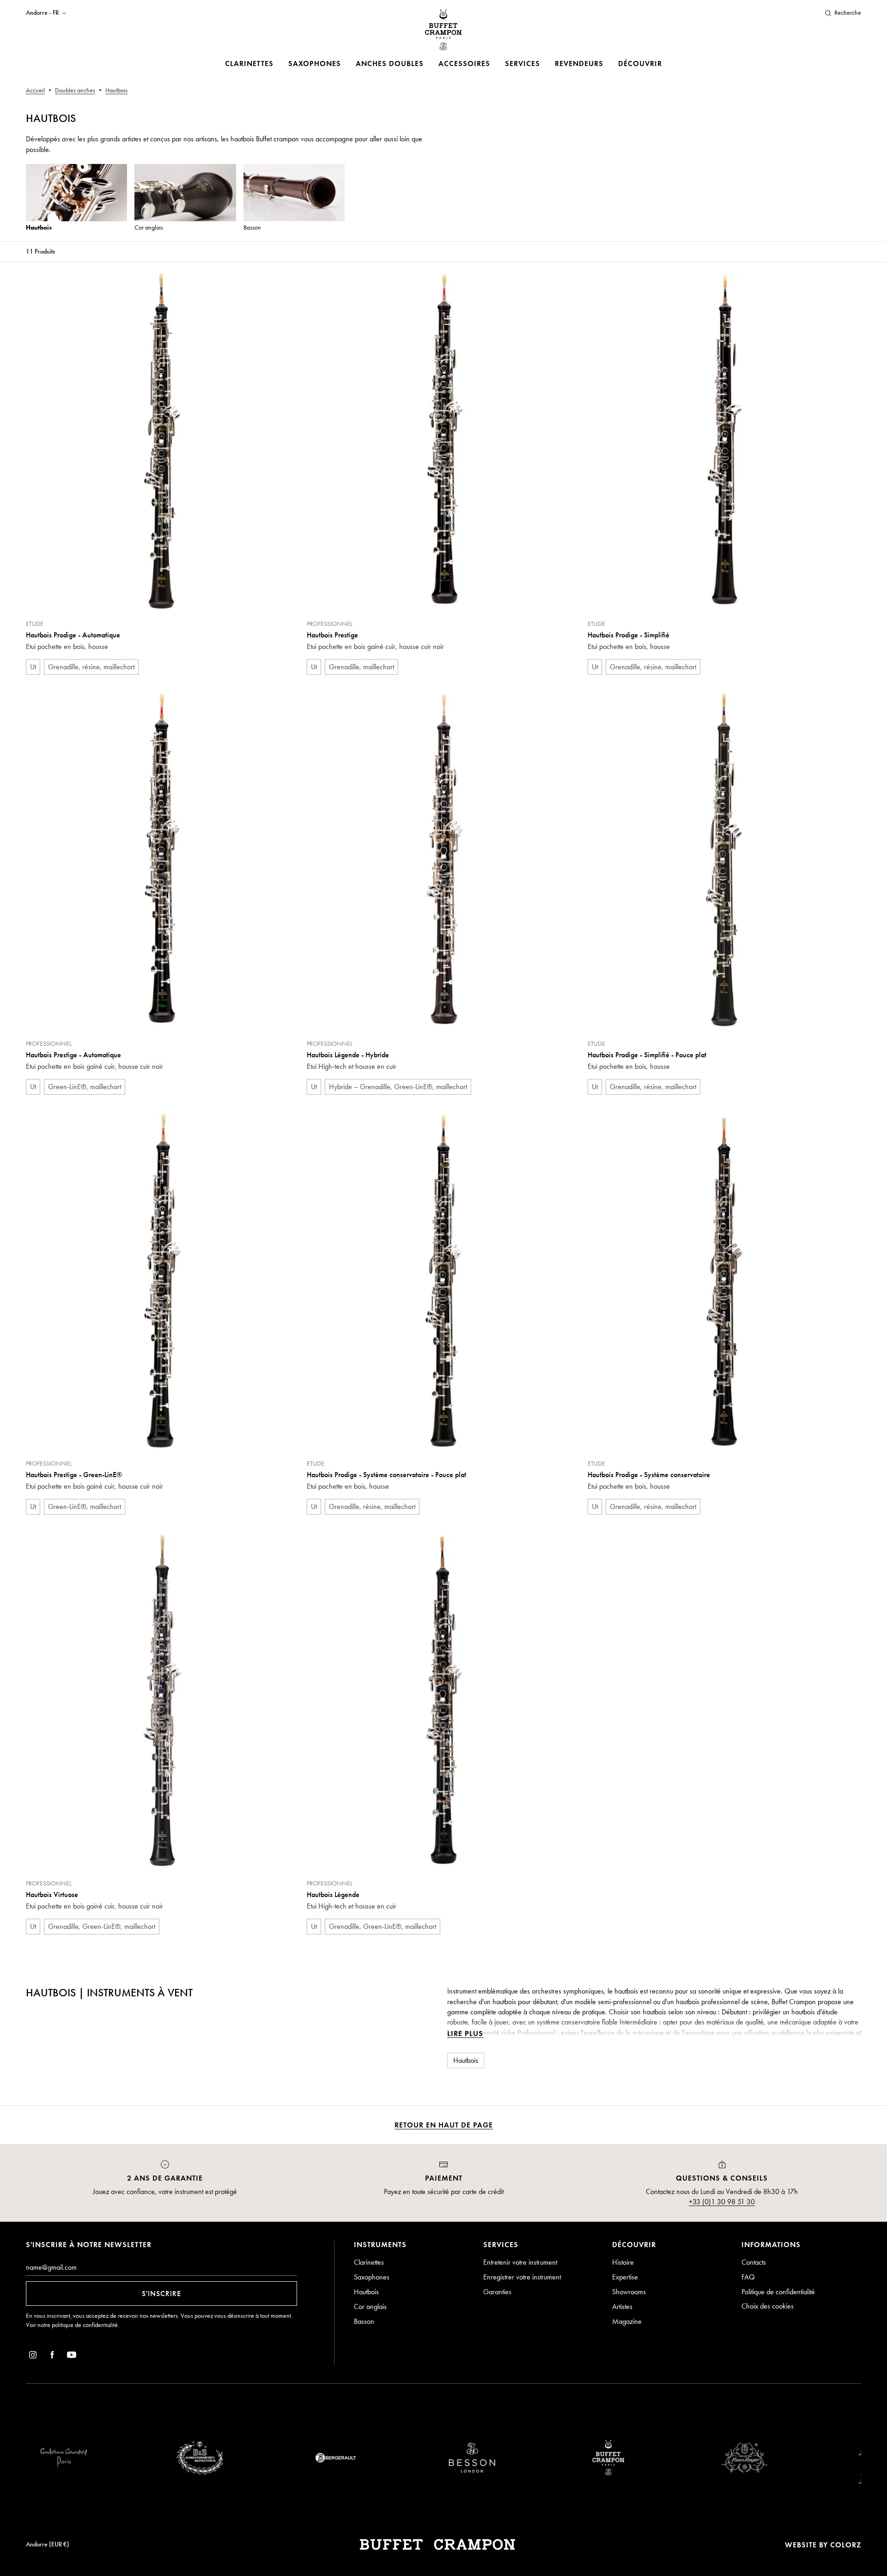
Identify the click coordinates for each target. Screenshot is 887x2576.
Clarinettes (249, 64)
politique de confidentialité (85, 2325)
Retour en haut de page (444, 2125)
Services (522, 64)
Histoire (623, 2262)
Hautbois (366, 2292)
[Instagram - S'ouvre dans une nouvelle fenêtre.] (33, 2356)
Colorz (846, 2545)
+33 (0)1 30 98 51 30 (722, 2202)
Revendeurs (579, 64)
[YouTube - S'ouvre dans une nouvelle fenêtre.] (72, 2356)
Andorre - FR (42, 13)
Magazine (627, 2321)
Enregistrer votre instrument (522, 2277)
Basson (364, 2321)
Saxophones (315, 64)
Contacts (754, 2262)
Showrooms (629, 2292)
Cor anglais (370, 2306)
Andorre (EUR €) (48, 2544)
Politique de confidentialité (778, 2292)
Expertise (625, 2277)
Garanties (497, 2292)
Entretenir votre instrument (520, 2262)
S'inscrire (161, 2294)
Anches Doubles (390, 64)
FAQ (748, 2277)
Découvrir (640, 64)
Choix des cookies (768, 2306)
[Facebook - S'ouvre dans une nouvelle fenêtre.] (52, 2356)
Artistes (622, 2306)
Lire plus (465, 2034)
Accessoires (464, 64)
